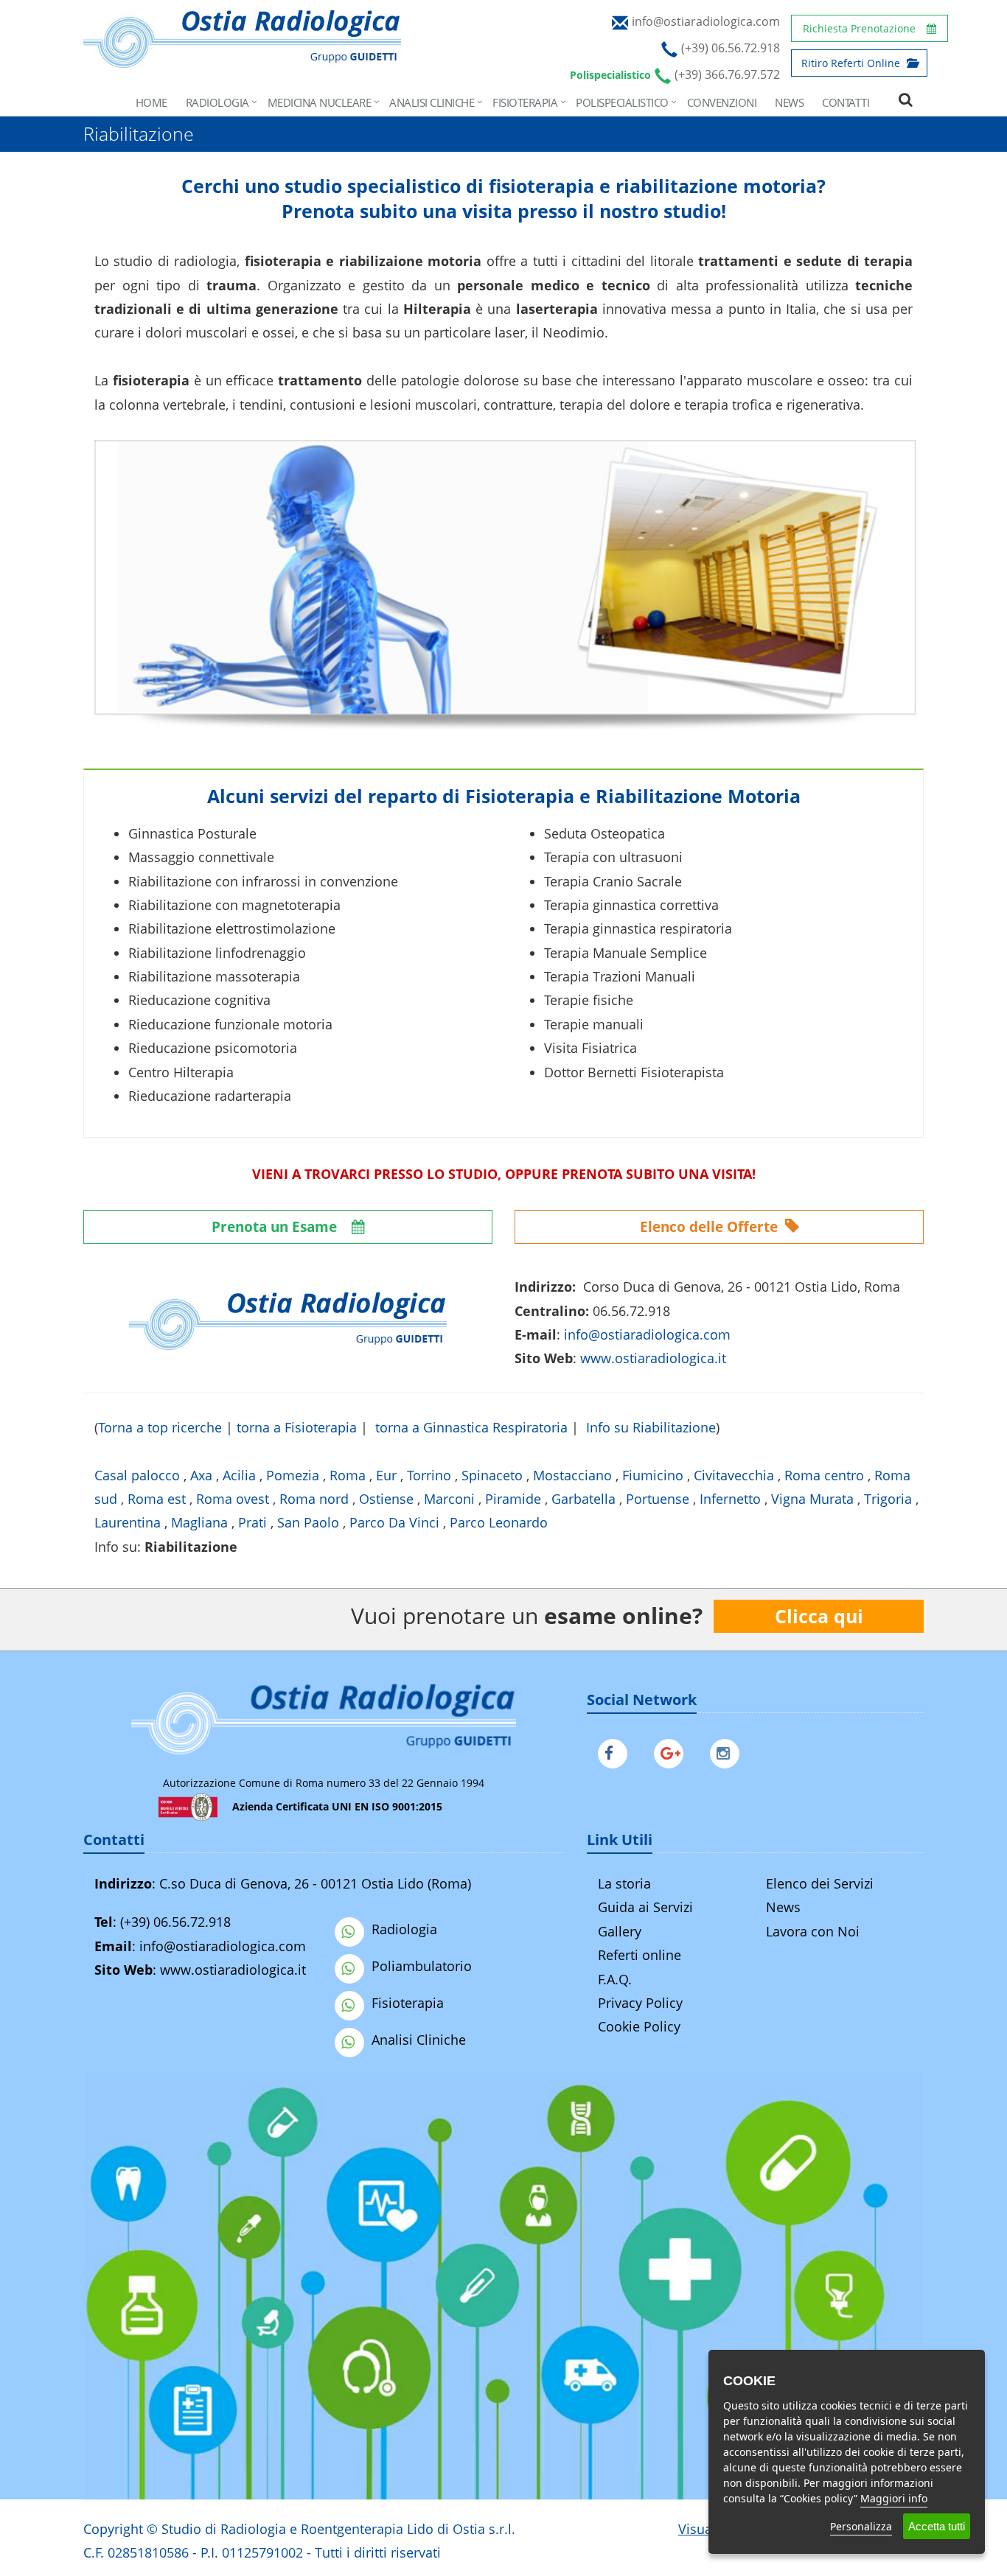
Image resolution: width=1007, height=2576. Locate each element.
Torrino (429, 1475)
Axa (201, 1475)
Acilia (239, 1475)
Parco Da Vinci (394, 1522)
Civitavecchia (734, 1475)
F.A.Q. (615, 1979)
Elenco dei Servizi (820, 1883)
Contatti (846, 102)
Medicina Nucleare (320, 102)
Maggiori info (894, 2498)
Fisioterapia (525, 102)
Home (151, 102)
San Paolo (308, 1522)
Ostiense (386, 1499)
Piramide (513, 1499)
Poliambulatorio (422, 1966)
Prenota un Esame (276, 1227)
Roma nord (314, 1499)
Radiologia (217, 102)
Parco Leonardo (499, 1522)
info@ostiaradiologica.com (223, 1946)
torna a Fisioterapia (297, 1427)
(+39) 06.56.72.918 (175, 1922)
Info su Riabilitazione (651, 1427)
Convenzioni (722, 102)
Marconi (449, 1499)
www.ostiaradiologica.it (653, 1358)
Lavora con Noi (813, 1931)
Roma (348, 1475)
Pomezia (293, 1475)
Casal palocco (137, 1475)
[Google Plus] (672, 1751)
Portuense (658, 1499)
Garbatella (583, 1499)
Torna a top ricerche (160, 1427)
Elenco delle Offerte (711, 1227)
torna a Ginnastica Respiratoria (471, 1427)
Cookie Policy (639, 2026)
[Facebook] (616, 1751)
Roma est (157, 1499)
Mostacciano (572, 1475)
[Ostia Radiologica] (242, 60)
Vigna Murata (812, 1499)
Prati (252, 1522)
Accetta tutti (937, 2526)
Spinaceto (492, 1475)
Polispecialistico (622, 102)
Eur (386, 1475)
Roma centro (824, 1475)
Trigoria (888, 1499)
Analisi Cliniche (432, 102)
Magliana (199, 1522)
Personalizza (861, 2526)
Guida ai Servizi (645, 1907)
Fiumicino (653, 1475)
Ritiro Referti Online (852, 63)
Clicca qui (819, 1616)
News (789, 102)
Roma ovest (233, 1499)
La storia (624, 1883)
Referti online (640, 1955)
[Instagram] (728, 1751)
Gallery (620, 1931)
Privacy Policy (640, 2003)
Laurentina (128, 1522)
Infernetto (730, 1499)
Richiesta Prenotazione (859, 28)
